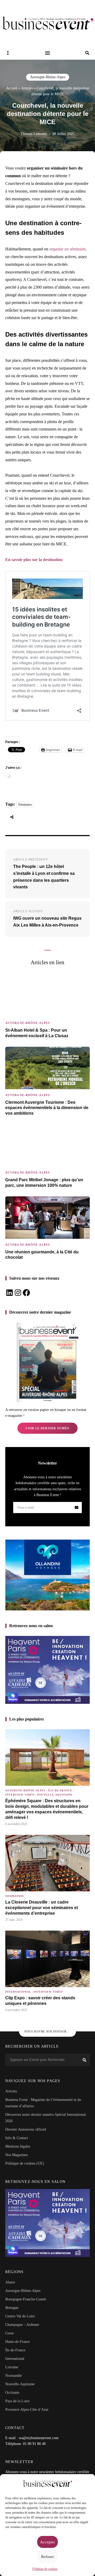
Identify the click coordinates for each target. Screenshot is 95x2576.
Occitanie (12, 2393)
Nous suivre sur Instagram (48, 2031)
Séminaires (25, 805)
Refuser (47, 2557)
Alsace (10, 2282)
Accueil (12, 88)
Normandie (15, 1896)
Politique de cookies (45, 2569)
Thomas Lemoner (34, 134)
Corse (9, 2333)
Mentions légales (18, 2146)
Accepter (47, 2542)
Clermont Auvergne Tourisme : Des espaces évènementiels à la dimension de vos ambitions (47, 1108)
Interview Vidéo (20, 1795)
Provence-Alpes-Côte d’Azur (27, 2410)
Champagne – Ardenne (22, 2325)
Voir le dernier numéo (47, 1428)
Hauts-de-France (18, 2342)
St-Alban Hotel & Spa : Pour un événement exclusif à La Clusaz (37, 1033)
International (18, 1992)
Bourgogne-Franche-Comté (26, 2299)
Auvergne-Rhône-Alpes (48, 77)
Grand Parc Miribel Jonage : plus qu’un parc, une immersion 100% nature (44, 1183)
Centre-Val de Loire (20, 2316)
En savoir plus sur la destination (34, 560)
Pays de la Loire (17, 2401)
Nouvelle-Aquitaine (55, 1795)
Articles (27, 88)
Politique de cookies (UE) (25, 2163)
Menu (47, 53)
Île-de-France (60, 1790)
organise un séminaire (67, 249)
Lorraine (12, 2367)
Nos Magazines (16, 2155)
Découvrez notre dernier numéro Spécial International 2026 (46, 2118)
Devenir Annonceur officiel (26, 2129)
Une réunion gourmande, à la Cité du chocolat (42, 1255)
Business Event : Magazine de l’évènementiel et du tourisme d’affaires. (43, 2103)
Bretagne (12, 2308)
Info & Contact (17, 2138)
